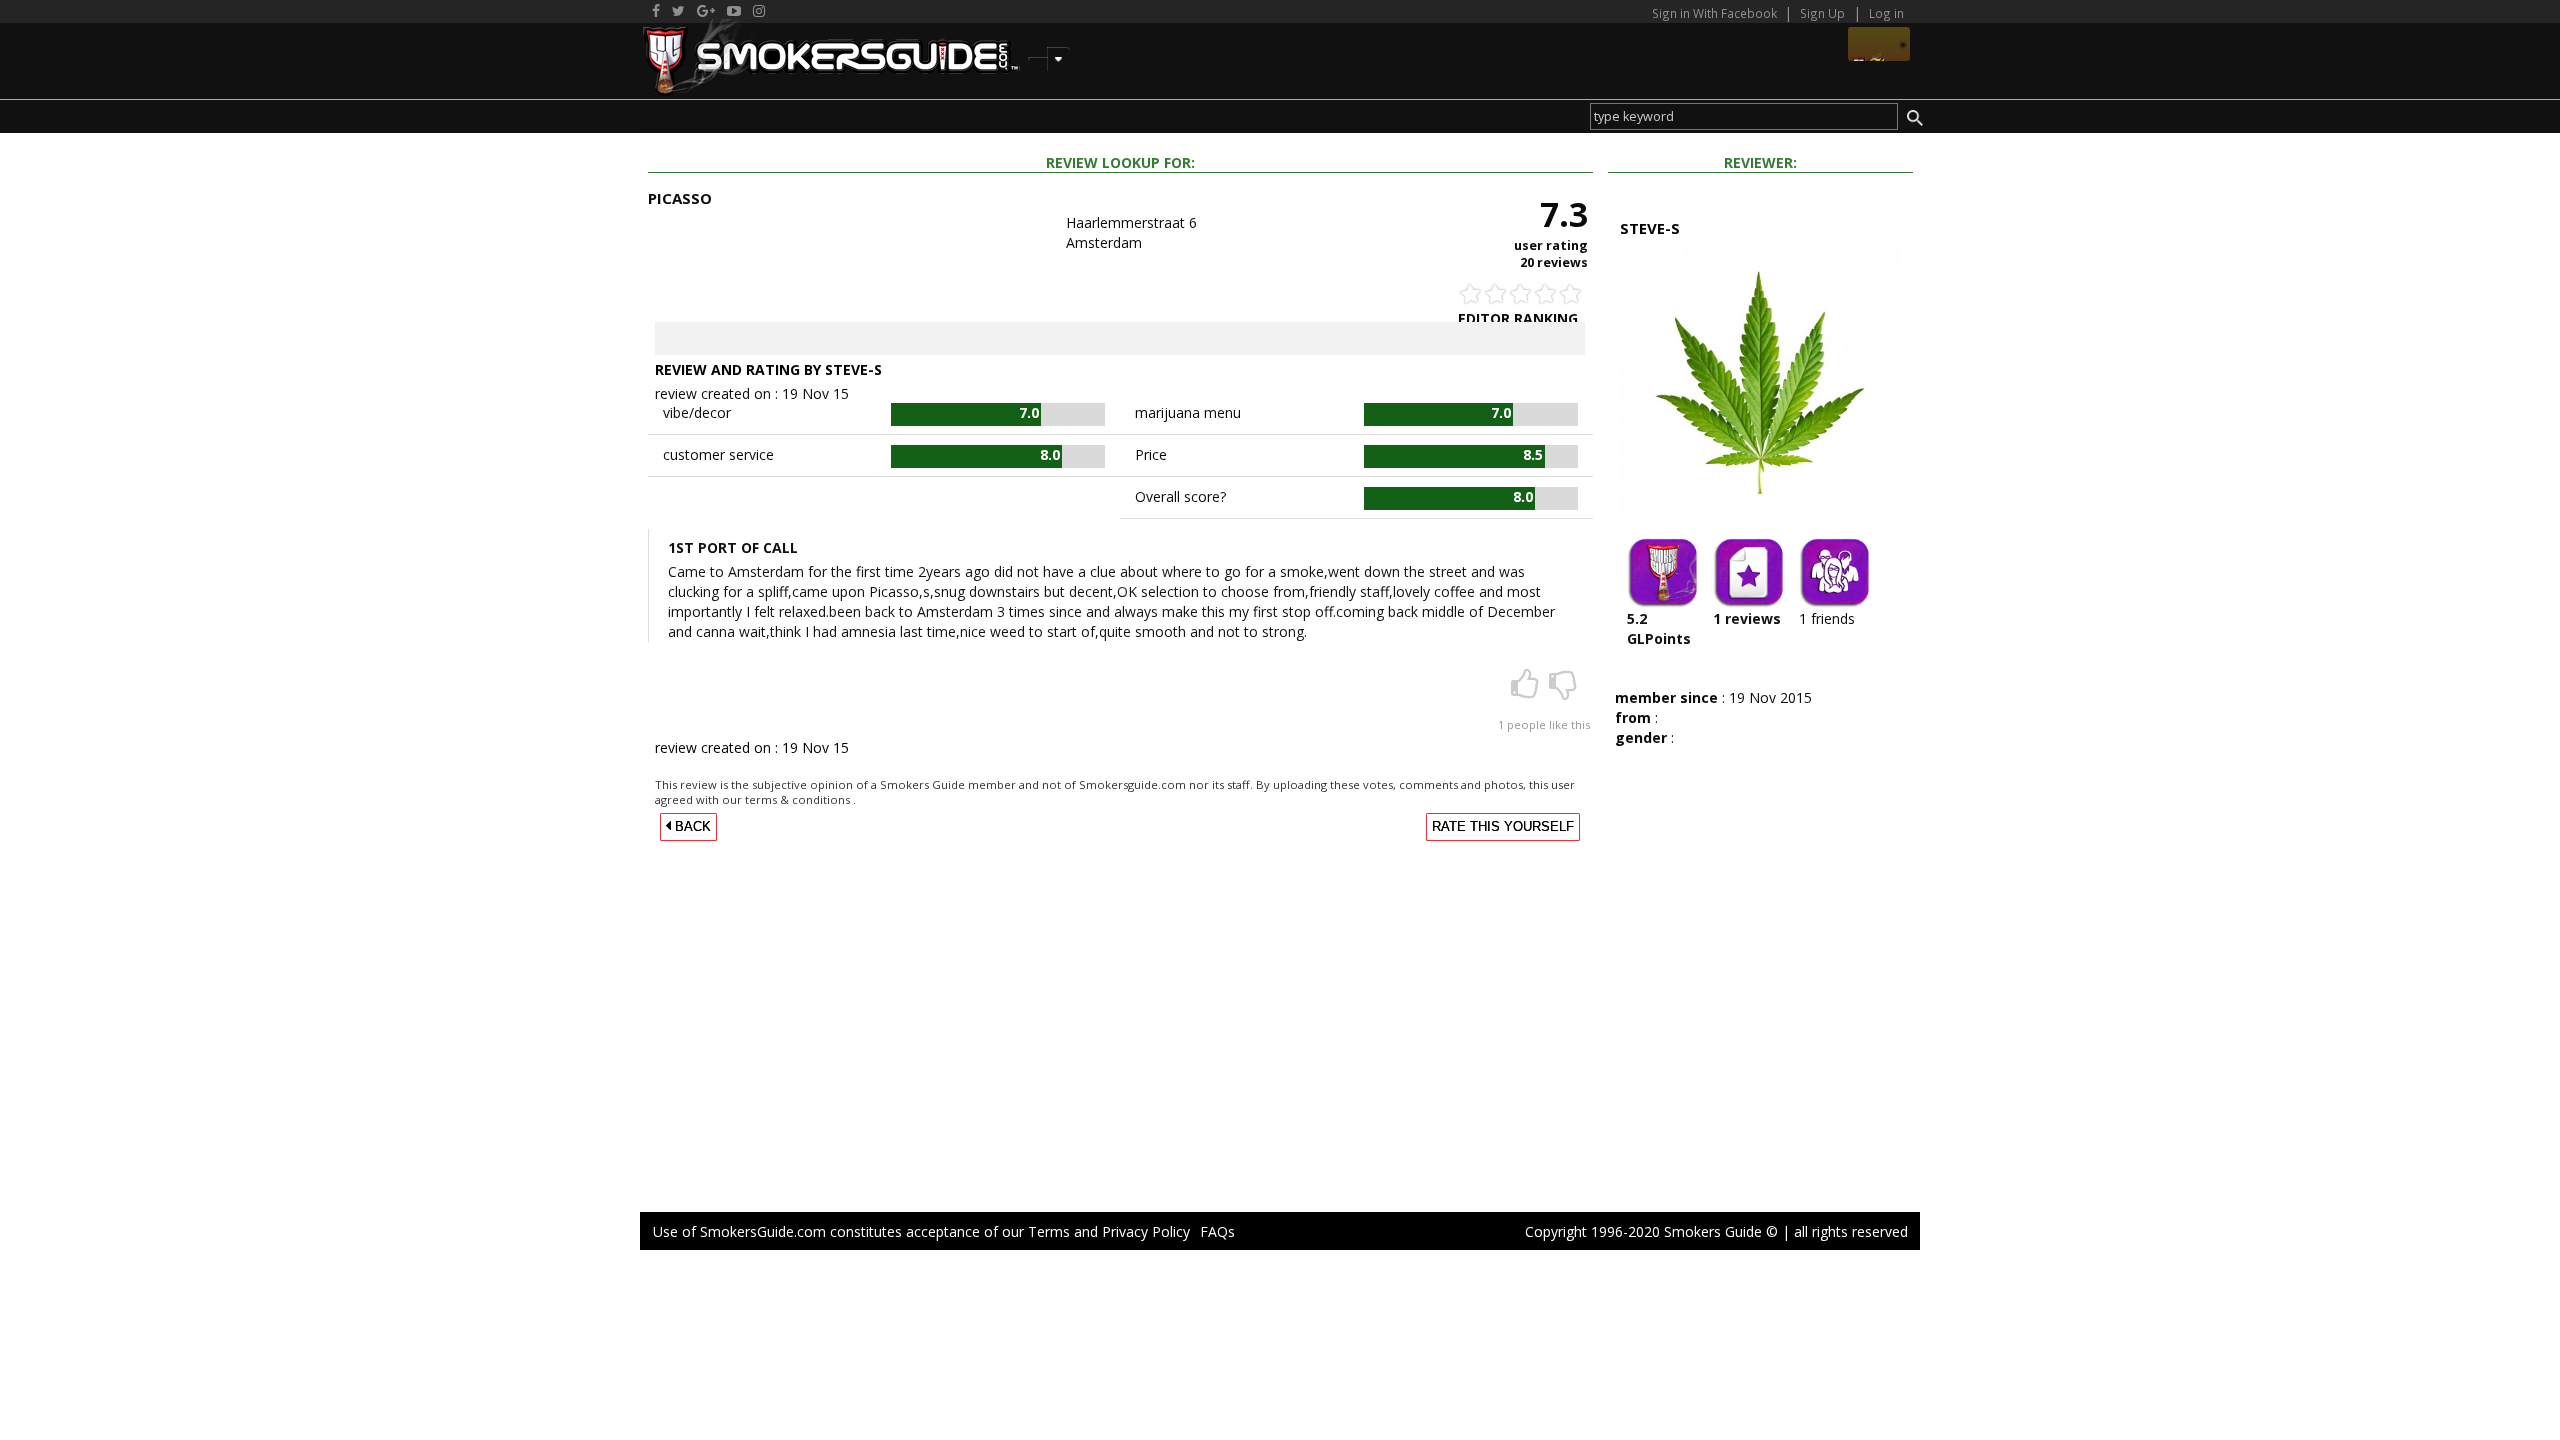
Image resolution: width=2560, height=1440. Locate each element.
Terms (1049, 1231)
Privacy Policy (1146, 1231)
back (691, 827)
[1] (1527, 690)
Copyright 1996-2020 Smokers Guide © (1651, 1231)
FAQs (1217, 1231)
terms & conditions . (800, 799)
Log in (1886, 13)
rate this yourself (1503, 827)
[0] (1563, 690)
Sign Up (1822, 13)
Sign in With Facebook (1716, 13)
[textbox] (1743, 116)
